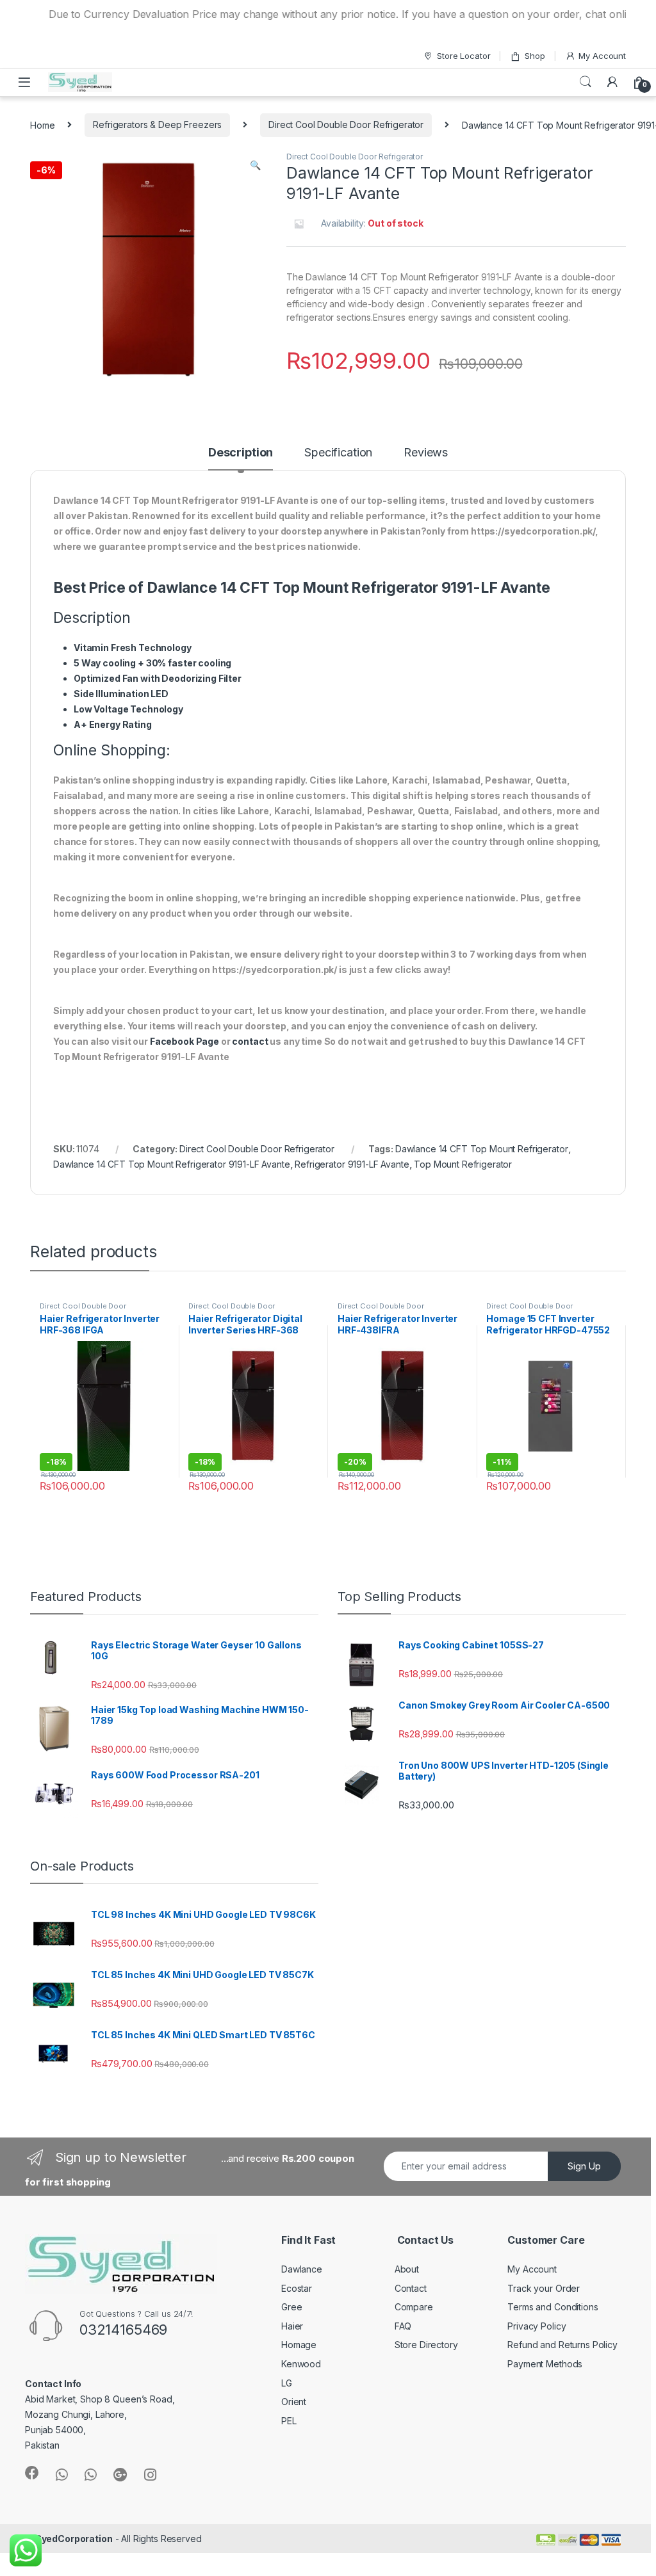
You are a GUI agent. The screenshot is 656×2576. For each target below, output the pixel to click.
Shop (535, 56)
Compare (414, 2307)
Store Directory (426, 2345)
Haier (292, 2326)
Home (42, 125)
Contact (411, 2288)
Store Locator (463, 56)
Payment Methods (545, 2364)
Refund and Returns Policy (562, 2345)
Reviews (426, 453)
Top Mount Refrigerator (463, 1164)
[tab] (241, 458)
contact (250, 1041)
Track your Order (544, 2288)
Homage (299, 2345)
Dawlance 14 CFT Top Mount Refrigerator (482, 1149)
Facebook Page (184, 1041)
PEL (289, 2421)
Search (586, 82)
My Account (602, 56)
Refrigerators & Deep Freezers (157, 125)
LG (287, 2383)
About (407, 2269)
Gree (291, 2307)
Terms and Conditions (553, 2307)
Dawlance (302, 2269)
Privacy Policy (537, 2326)
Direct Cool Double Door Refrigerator (346, 125)
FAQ (403, 2326)
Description (241, 453)
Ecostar (297, 2288)
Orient (294, 2402)
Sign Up (584, 2166)
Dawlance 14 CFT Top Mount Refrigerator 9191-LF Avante (172, 1164)
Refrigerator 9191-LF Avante (352, 1164)
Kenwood (301, 2364)
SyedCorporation (74, 2539)
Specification (338, 453)
